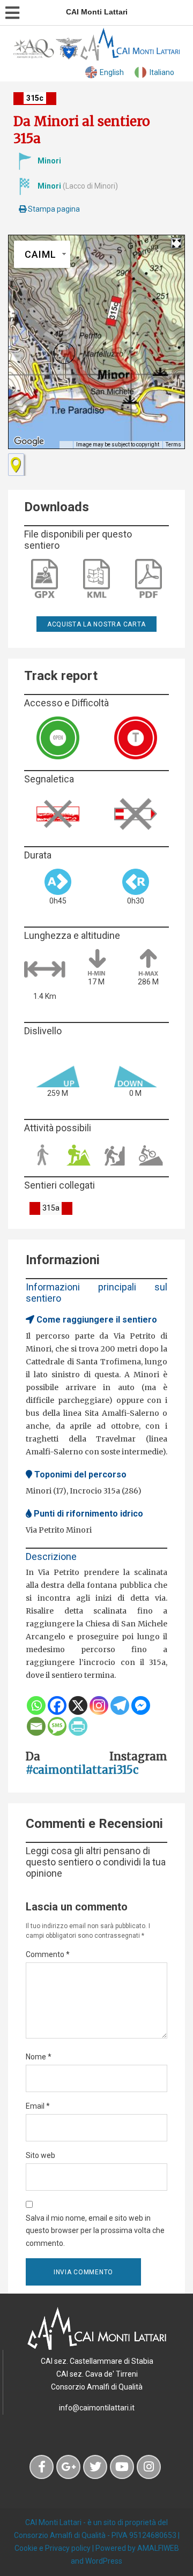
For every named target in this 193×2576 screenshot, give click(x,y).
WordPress (104, 2561)
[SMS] (57, 1726)
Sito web (40, 2155)
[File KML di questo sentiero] (96, 579)
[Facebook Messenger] (141, 1705)
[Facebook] (57, 1705)
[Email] (36, 1726)
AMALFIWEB (158, 2548)
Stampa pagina (53, 209)
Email (38, 2106)
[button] (64, 353)
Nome (39, 2057)
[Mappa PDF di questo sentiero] (149, 579)
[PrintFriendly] (78, 1726)
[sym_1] (16, 465)
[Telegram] (120, 1705)
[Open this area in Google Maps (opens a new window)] (29, 442)
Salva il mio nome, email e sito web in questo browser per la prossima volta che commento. (95, 2231)
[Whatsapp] (36, 1705)
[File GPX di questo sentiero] (44, 579)
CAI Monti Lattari (53, 2522)
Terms (173, 445)
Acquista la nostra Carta (96, 624)
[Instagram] (99, 1705)
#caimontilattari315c (82, 1770)
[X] (78, 1705)
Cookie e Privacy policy (53, 2548)
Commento (48, 1954)
